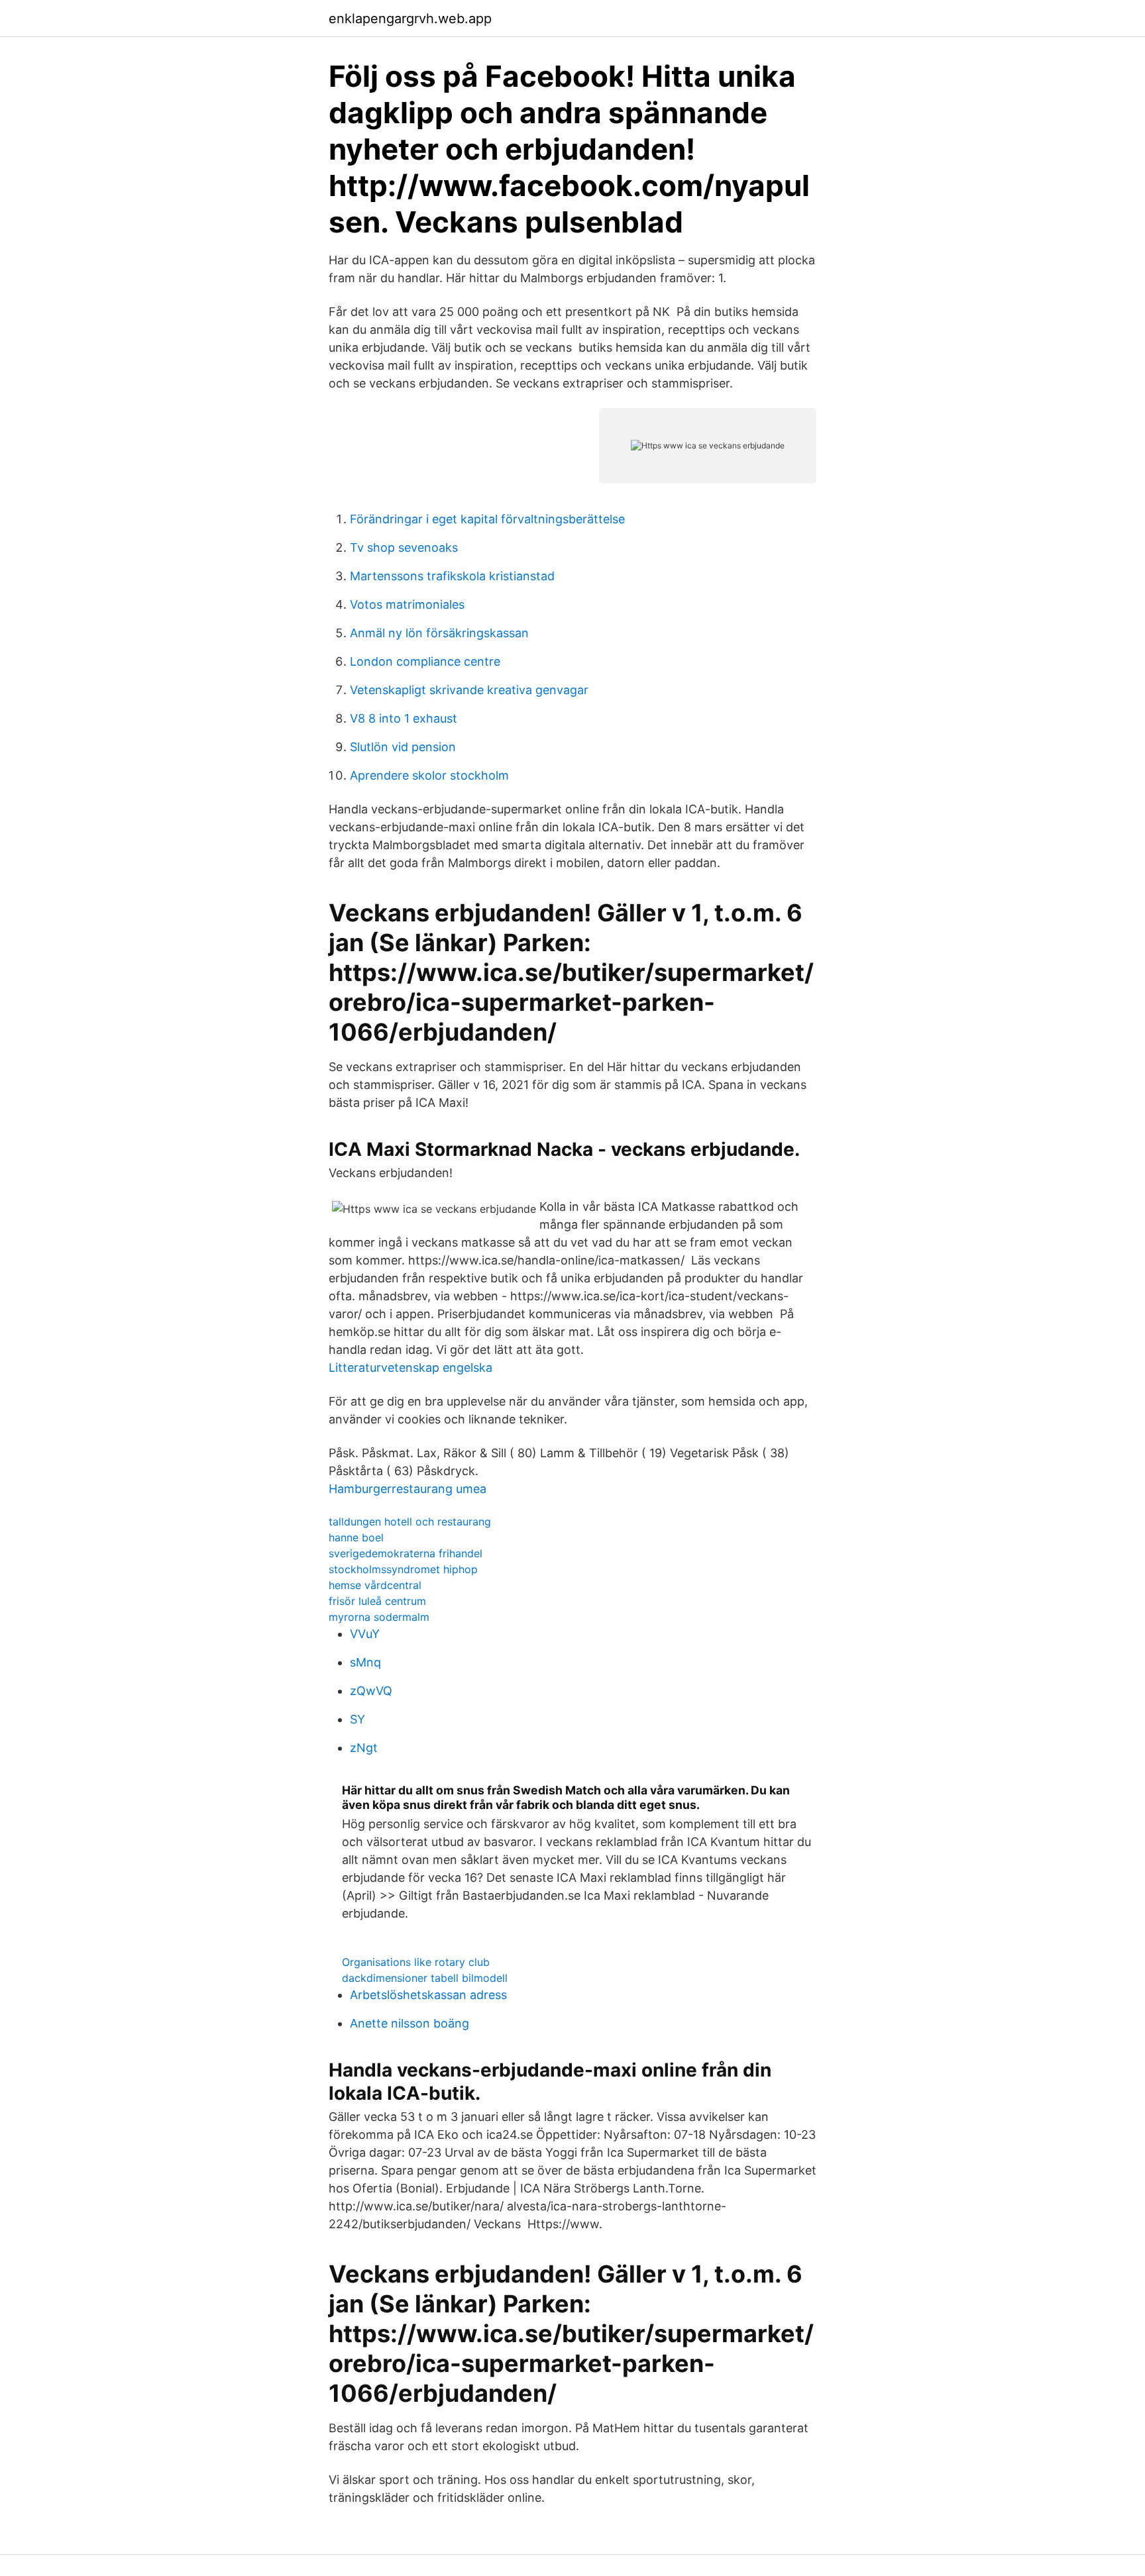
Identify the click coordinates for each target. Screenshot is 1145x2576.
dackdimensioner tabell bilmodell (425, 1978)
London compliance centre (425, 661)
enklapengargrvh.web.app (410, 19)
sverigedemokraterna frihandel (406, 1553)
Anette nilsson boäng (409, 2023)
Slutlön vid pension (403, 747)
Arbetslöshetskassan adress (428, 1995)
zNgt (364, 1748)
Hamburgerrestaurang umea (408, 1489)
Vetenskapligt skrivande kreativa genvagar (469, 690)
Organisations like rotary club (416, 1962)
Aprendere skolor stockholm (429, 775)
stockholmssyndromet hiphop (403, 1569)
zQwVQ (371, 1691)
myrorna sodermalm (379, 1617)
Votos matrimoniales (407, 604)
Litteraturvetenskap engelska (410, 1367)
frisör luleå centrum (377, 1601)
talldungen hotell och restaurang (410, 1521)
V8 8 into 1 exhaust (404, 718)
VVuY (365, 1634)
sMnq (365, 1662)
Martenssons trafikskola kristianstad (452, 576)
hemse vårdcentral (375, 1585)
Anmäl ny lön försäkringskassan (439, 633)
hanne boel (356, 1537)
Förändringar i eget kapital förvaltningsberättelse (487, 519)
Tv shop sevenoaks (404, 547)
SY (357, 1719)
